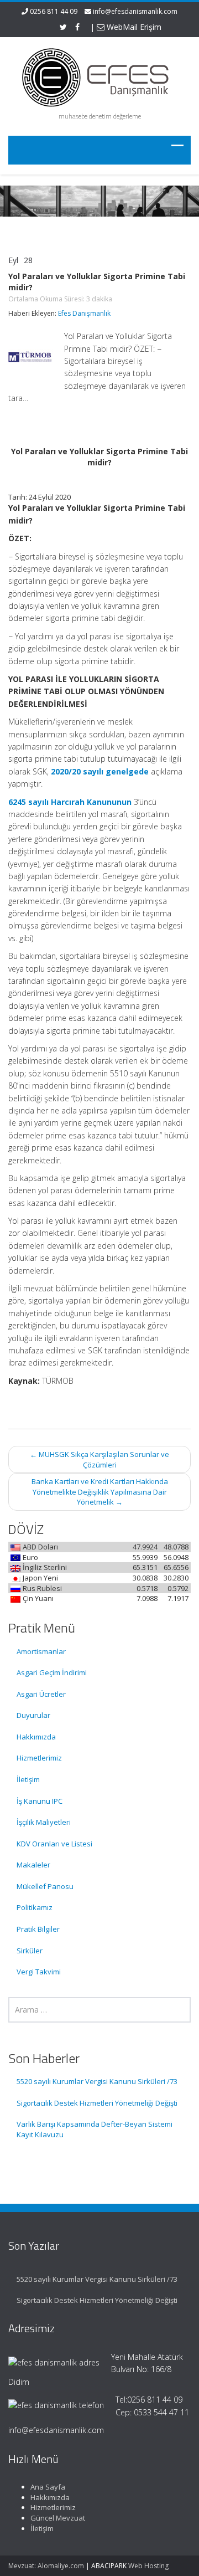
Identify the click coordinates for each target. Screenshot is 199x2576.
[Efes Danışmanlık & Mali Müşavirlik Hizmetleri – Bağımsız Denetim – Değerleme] (99, 76)
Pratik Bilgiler (38, 1929)
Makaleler (33, 1865)
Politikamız (35, 1907)
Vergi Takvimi (39, 1972)
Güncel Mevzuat (58, 2518)
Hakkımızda (36, 1737)
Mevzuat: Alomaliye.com (46, 2566)
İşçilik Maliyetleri (44, 1822)
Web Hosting (148, 2566)
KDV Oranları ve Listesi (54, 1844)
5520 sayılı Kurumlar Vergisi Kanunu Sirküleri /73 (97, 2081)
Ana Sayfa (48, 2487)
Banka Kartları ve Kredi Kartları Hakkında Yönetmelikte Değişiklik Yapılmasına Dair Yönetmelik (100, 1492)
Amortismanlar (41, 1651)
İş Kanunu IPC (40, 1801)
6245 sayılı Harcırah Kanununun (70, 802)
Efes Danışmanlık (84, 313)
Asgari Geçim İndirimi (52, 1672)
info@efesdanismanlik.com (135, 11)
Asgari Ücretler (41, 1694)
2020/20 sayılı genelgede (100, 771)
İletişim (28, 1779)
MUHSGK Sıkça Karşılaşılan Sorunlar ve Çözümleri (99, 1459)
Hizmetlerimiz (39, 1758)
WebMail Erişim (133, 27)
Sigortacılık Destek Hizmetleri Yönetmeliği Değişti (97, 2103)
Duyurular (33, 1715)
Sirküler (30, 1951)
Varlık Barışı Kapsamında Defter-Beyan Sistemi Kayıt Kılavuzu (95, 2129)
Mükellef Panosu (45, 1886)
